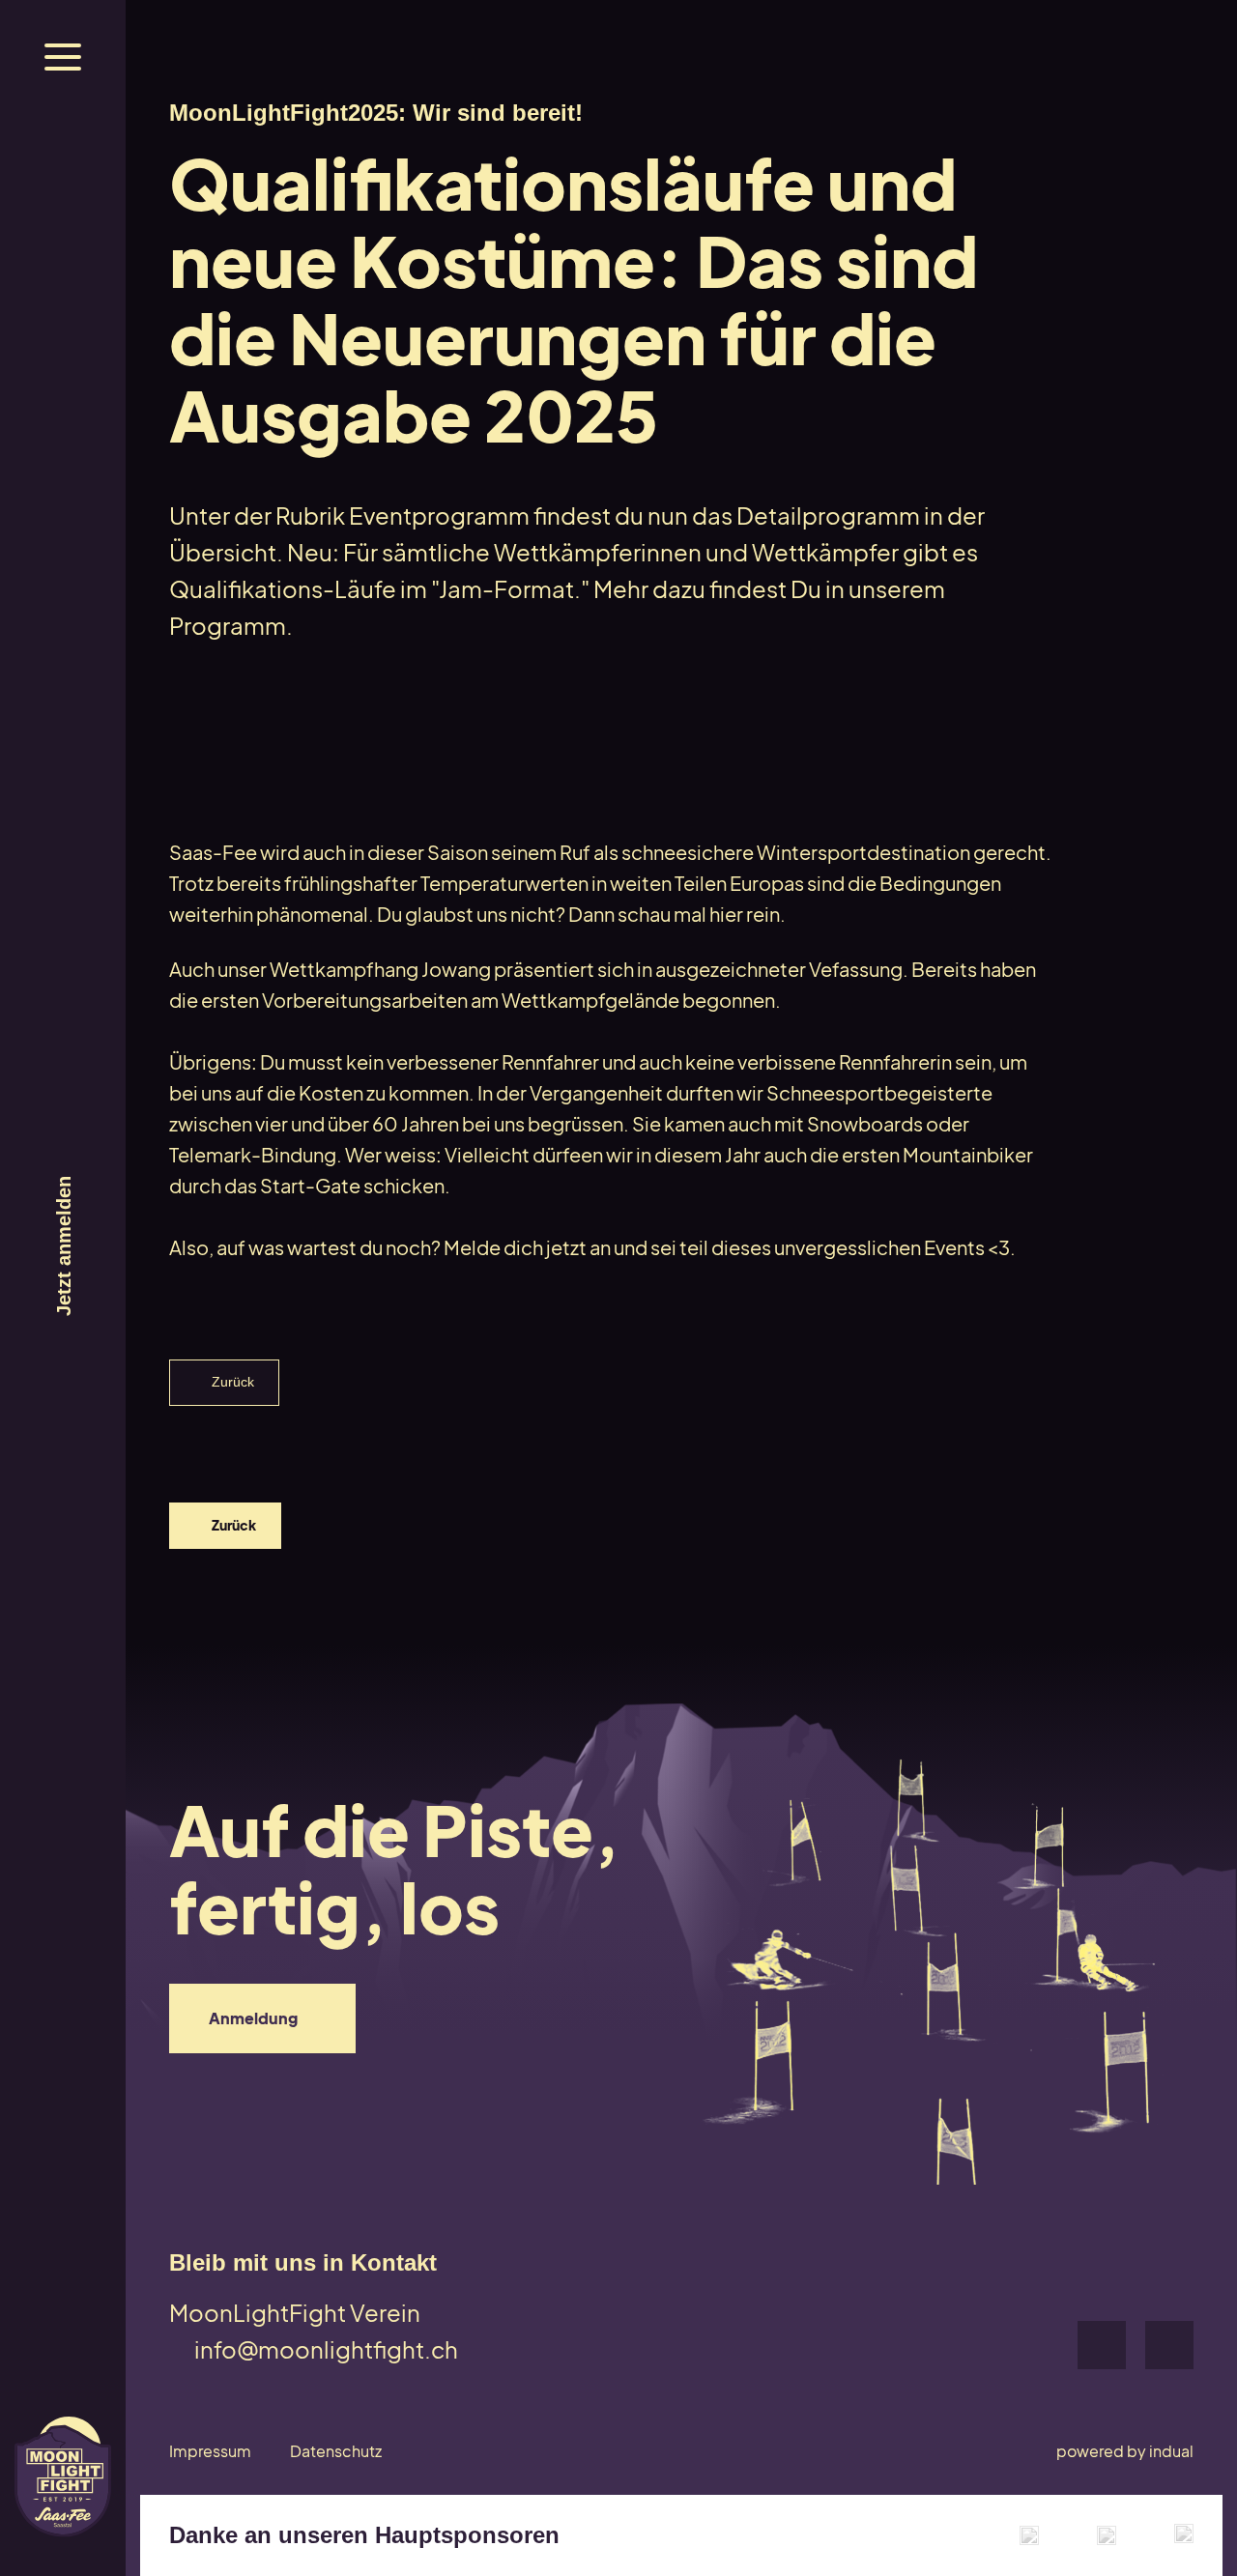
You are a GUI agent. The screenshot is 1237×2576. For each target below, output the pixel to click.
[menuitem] (210, 2451)
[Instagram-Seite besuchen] (1169, 2345)
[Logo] (63, 2477)
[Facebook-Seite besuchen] (1102, 2345)
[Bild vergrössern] (1029, 2535)
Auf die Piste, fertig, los (407, 1867)
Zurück (233, 1382)
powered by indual (1125, 2451)
